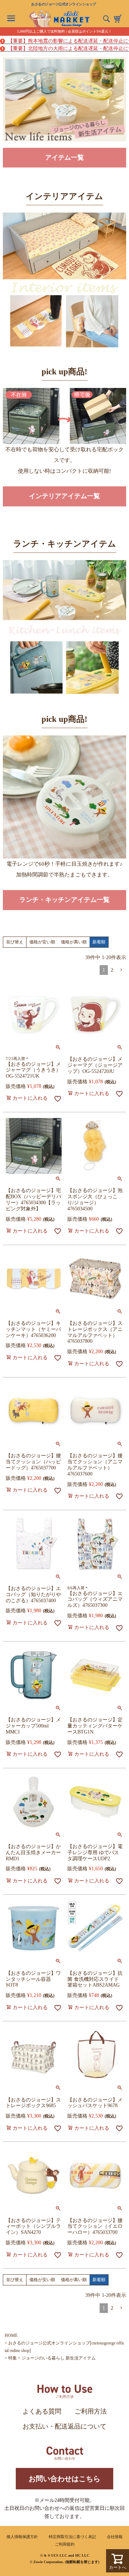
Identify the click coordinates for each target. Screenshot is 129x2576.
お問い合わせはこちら (64, 2479)
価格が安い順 (42, 942)
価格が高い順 (74, 942)
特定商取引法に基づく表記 (72, 2537)
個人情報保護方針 (22, 2537)
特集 (13, 2358)
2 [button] (112, 970)
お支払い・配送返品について (64, 2426)
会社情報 (115, 2537)
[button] (121, 970)
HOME (11, 2336)
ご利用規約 (65, 2544)
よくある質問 (42, 2411)
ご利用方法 (91, 2411)
